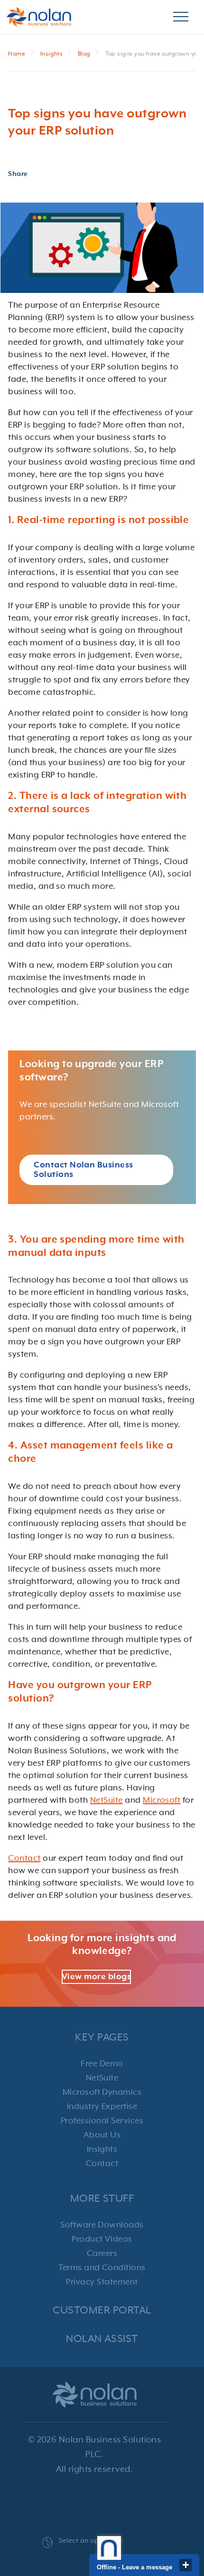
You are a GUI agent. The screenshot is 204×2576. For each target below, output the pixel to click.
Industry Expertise (102, 2107)
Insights (52, 54)
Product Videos (102, 2239)
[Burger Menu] (181, 17)
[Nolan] (39, 17)
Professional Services (102, 2121)
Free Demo (102, 2064)
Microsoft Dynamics (102, 2092)
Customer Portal (102, 2310)
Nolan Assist (102, 2339)
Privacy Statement (102, 2282)
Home (17, 54)
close (185, 2565)
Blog (84, 54)
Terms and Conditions (102, 2268)
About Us (102, 2135)
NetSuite (107, 1800)
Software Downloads (102, 2225)
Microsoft (162, 1800)
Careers (102, 2254)
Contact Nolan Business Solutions (83, 1170)
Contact (24, 1858)
